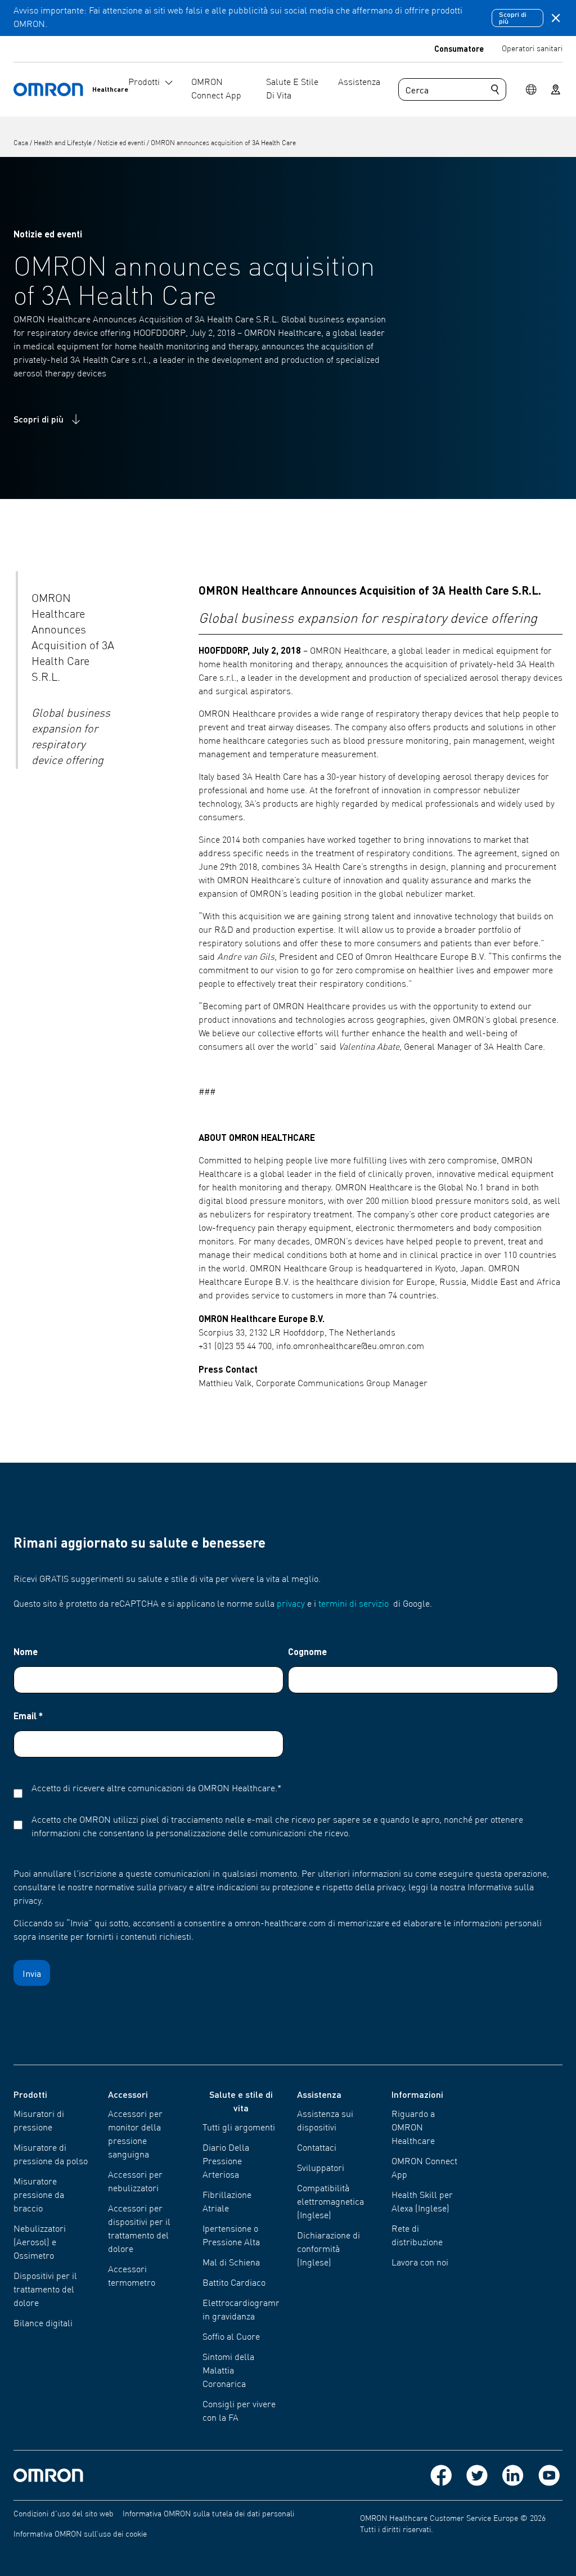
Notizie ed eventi (122, 143)
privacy (291, 1604)
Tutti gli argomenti (239, 2128)
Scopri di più (513, 18)
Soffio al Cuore (231, 2337)
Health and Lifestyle (64, 143)
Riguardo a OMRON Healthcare (413, 2128)
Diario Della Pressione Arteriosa (226, 2162)
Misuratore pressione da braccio (39, 2196)
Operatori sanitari (532, 49)
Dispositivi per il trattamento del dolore (45, 2290)
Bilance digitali (43, 2324)
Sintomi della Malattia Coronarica (228, 2371)
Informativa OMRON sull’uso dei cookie (80, 2534)
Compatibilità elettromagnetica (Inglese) (330, 2202)
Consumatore (459, 48)
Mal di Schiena (231, 2263)
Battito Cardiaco (234, 2283)
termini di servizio (354, 1604)
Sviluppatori (321, 2169)
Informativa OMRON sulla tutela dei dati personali (208, 2514)
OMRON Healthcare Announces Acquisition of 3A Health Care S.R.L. (73, 639)
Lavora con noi (420, 2263)
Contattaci (317, 2148)
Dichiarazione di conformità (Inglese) (328, 2250)
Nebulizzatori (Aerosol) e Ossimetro (40, 2243)
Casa (22, 143)
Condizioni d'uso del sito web (64, 2514)
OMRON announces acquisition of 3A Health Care (223, 143)
